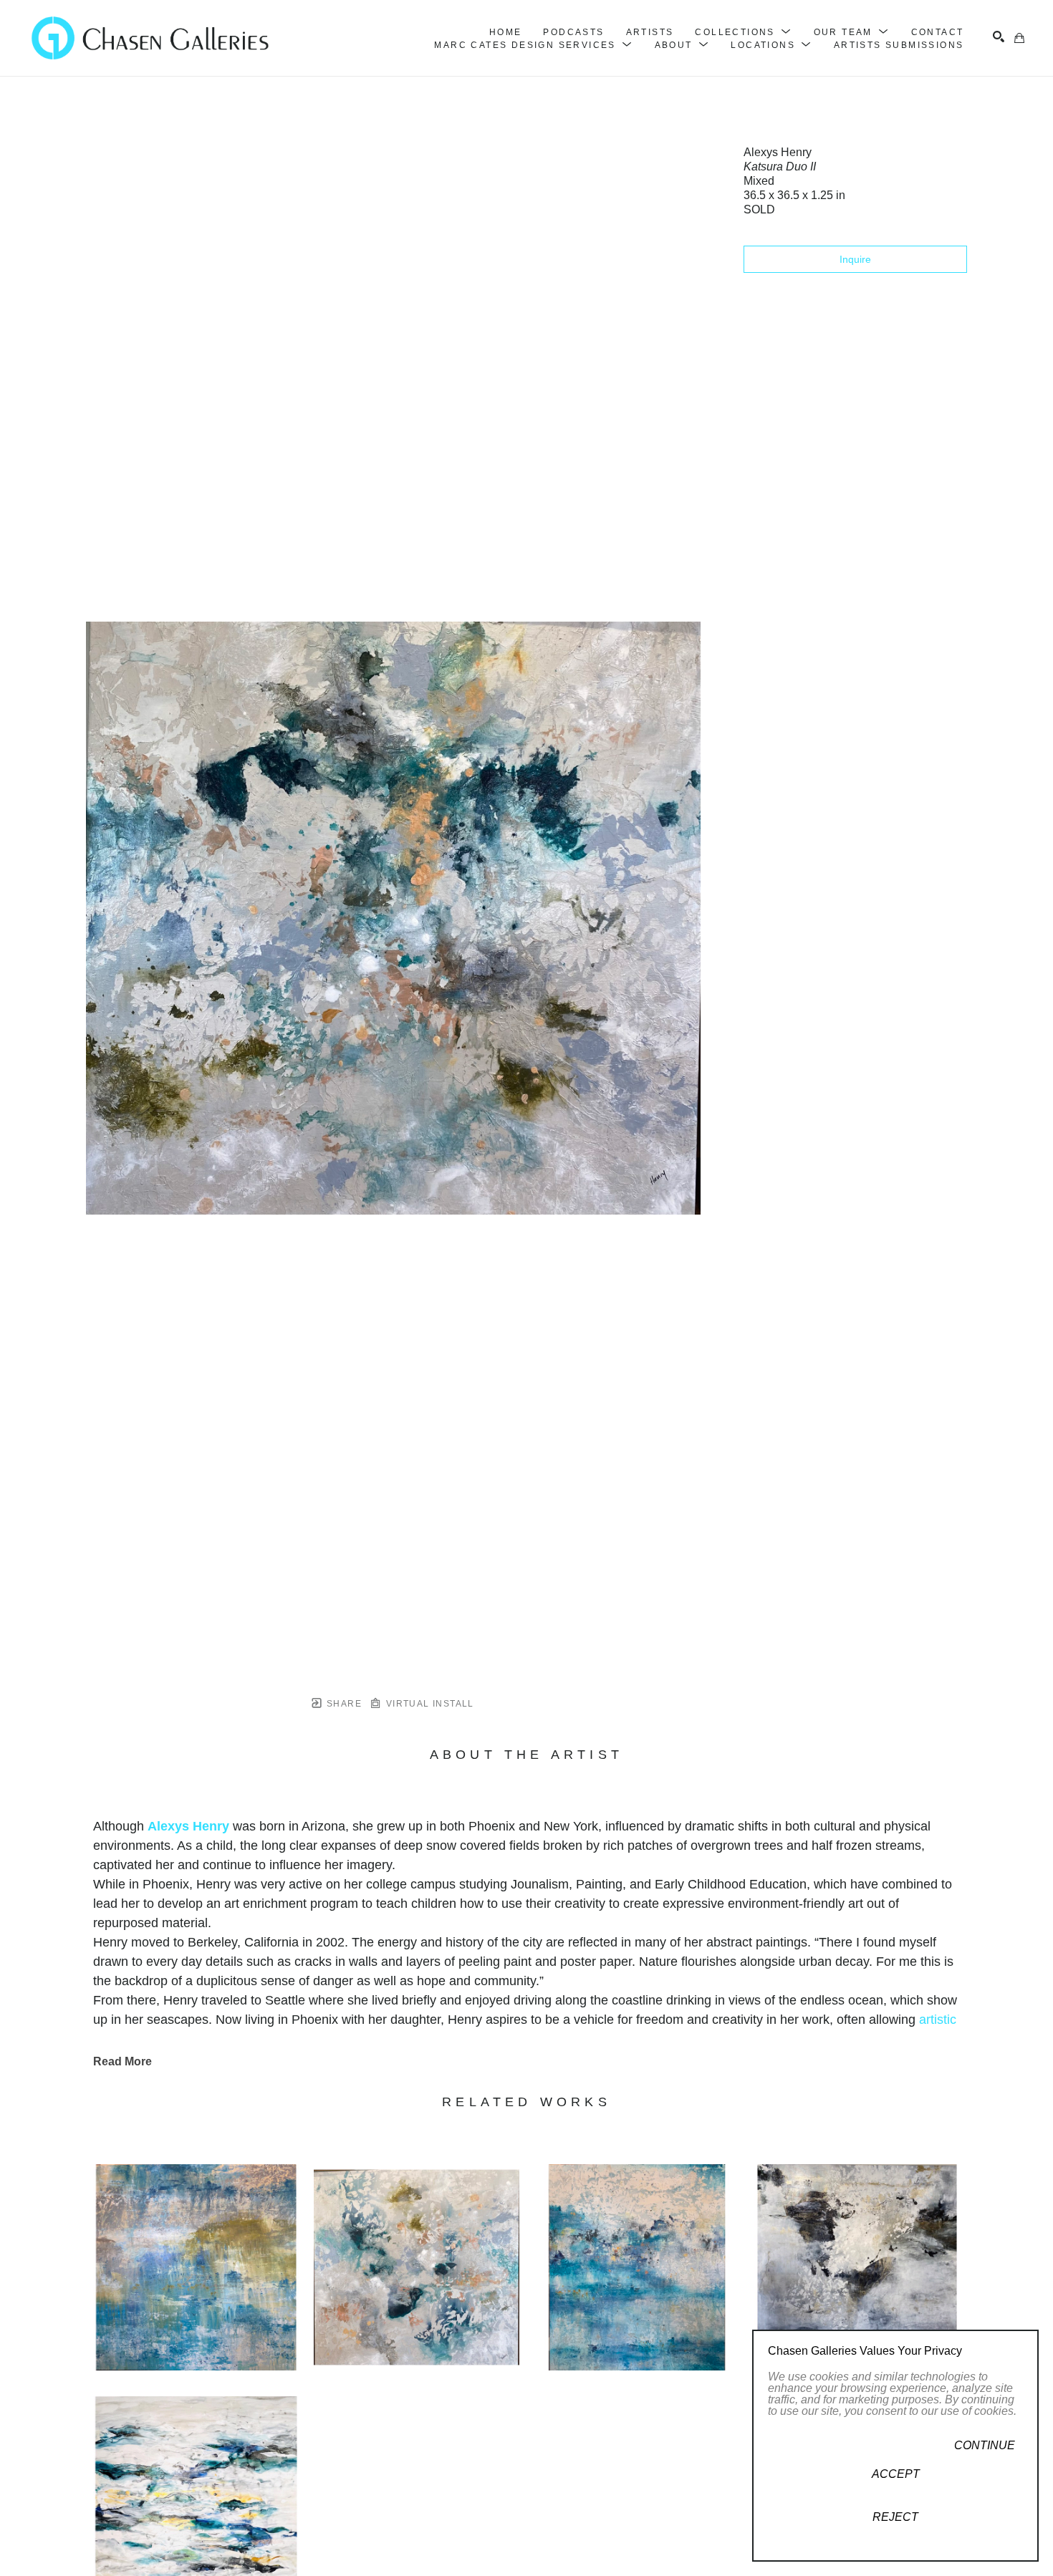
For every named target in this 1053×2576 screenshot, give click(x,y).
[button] (743, 32)
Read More (122, 2061)
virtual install (428, 1704)
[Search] (999, 37)
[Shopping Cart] (1019, 38)
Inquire (855, 259)
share (343, 1704)
